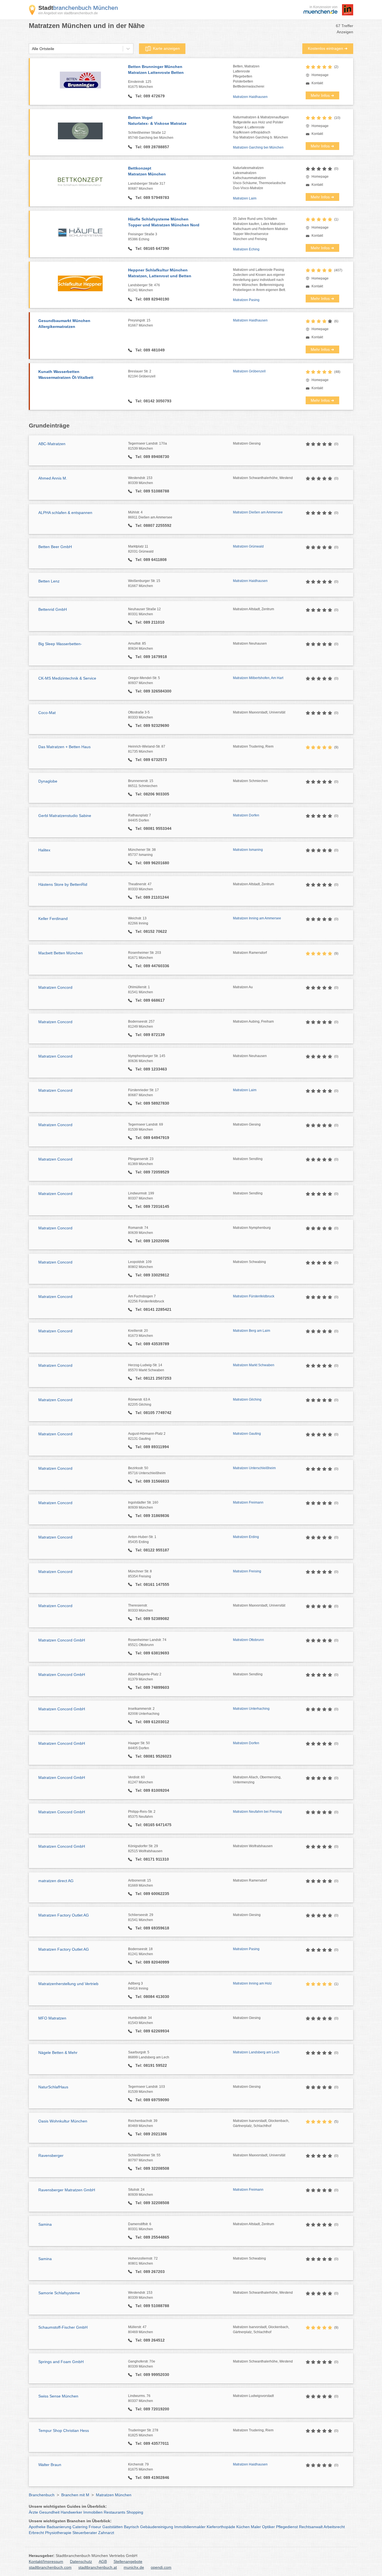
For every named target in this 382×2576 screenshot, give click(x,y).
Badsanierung (59, 2527)
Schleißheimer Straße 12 (151, 135)
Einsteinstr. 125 (141, 84)
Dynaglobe (48, 781)
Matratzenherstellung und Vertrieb (68, 1984)
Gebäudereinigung (157, 2527)
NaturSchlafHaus (53, 2087)
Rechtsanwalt (311, 2527)
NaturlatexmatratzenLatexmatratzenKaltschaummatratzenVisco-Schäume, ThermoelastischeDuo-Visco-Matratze (259, 178)
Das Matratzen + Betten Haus (64, 747)
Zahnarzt (106, 2533)
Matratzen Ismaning (248, 850)
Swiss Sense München (58, 2396)
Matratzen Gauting (247, 1434)
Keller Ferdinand (53, 919)
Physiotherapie (58, 2533)
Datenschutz (81, 2561)
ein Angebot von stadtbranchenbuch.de (68, 13)
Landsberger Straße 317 (147, 186)
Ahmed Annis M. (53, 478)
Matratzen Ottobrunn (248, 1640)
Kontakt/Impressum (46, 2561)
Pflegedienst (287, 2527)
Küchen (243, 2527)
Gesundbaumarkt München (64, 324)
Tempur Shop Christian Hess (64, 2431)
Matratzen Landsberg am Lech (256, 2052)
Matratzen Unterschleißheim (254, 1468)
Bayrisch (131, 2527)
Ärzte (33, 2512)
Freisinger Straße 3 (143, 237)
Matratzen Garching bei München (258, 147)
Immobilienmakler (190, 2527)
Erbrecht (36, 2533)
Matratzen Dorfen (246, 815)
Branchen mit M (75, 2495)
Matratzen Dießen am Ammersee (258, 512)
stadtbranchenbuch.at (98, 2567)
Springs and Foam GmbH (61, 2362)
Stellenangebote (128, 2561)
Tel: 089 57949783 (152, 198)
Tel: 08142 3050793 (153, 401)
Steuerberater (85, 2533)
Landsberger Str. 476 (144, 288)
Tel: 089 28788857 (152, 147)
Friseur (95, 2527)
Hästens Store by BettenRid (63, 884)
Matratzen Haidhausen (250, 97)
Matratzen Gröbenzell (249, 371)
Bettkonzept (147, 171)
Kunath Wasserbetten (66, 374)
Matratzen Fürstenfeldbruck (254, 1296)
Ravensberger (51, 2155)
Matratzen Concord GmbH (62, 1640)
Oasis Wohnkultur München (63, 2121)
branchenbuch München (78, 8)
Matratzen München (114, 2495)
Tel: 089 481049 (149, 350)
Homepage (320, 75)
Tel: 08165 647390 (152, 248)
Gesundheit (49, 2512)
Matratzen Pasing (246, 300)
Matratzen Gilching (247, 1399)
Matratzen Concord (55, 987)
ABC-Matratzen (52, 444)
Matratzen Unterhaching (251, 1709)
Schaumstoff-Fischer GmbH (63, 2327)
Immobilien (93, 2512)
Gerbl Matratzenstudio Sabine (65, 816)
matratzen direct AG (56, 1881)
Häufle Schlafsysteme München (164, 222)
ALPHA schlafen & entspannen (65, 513)
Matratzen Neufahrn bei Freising (257, 1812)
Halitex (44, 850)
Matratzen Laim (245, 198)
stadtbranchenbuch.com (50, 2567)
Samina (45, 2224)
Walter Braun (50, 2465)
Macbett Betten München (61, 953)
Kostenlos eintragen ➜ (328, 48)
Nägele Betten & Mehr (58, 2053)
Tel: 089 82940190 (152, 299)
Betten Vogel (157, 120)
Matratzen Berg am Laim (252, 1331)
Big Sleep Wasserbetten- (60, 644)
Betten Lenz (49, 581)
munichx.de (134, 2567)
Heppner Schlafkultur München (160, 273)
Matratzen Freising (247, 1571)
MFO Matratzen (52, 2018)
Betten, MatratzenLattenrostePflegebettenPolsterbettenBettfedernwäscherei (249, 76)
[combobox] (32, 49)
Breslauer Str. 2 (142, 374)
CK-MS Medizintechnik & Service (67, 678)
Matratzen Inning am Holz (252, 1983)
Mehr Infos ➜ (322, 95)
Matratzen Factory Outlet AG (64, 1915)
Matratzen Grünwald (248, 546)
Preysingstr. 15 (141, 323)
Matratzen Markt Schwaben (254, 1365)
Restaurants (115, 2512)
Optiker (268, 2527)
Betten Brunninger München (156, 70)
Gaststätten (113, 2527)
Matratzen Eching (246, 249)
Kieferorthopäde (221, 2527)
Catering (80, 2527)
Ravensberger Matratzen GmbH (67, 2190)
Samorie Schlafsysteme (59, 2293)
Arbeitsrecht (334, 2527)
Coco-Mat (47, 713)
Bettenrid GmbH (53, 609)
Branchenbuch (42, 2495)
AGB (103, 2561)
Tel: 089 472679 (149, 96)
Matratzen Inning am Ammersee (257, 918)
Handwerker (71, 2512)
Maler (256, 2527)
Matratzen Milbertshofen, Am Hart (258, 678)
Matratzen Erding (246, 1537)
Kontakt (317, 83)
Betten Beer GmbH (55, 547)
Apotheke (37, 2527)
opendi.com (161, 2567)
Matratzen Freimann (248, 1502)
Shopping (135, 2512)
